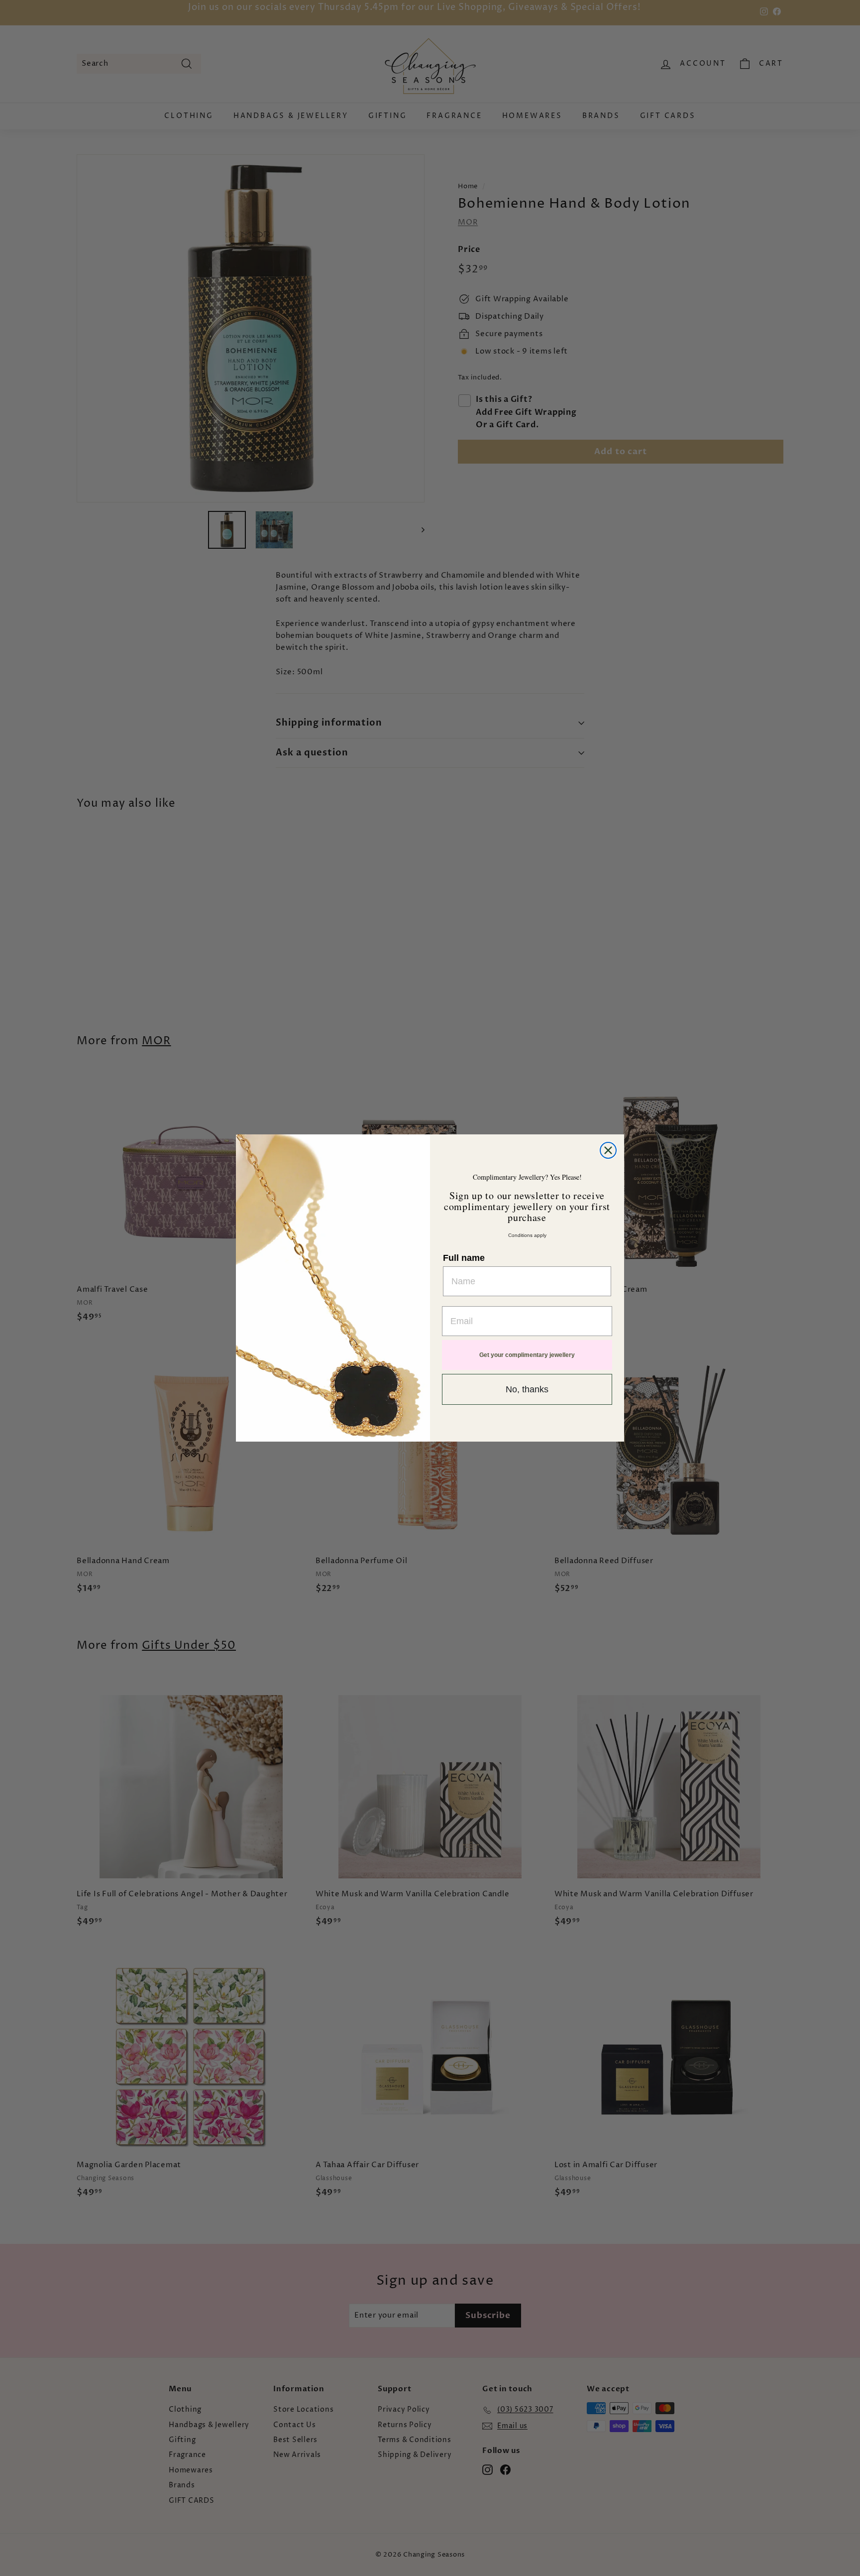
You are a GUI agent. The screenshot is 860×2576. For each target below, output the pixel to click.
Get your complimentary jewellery (527, 1355)
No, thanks (527, 1389)
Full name (464, 1258)
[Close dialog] (608, 1150)
